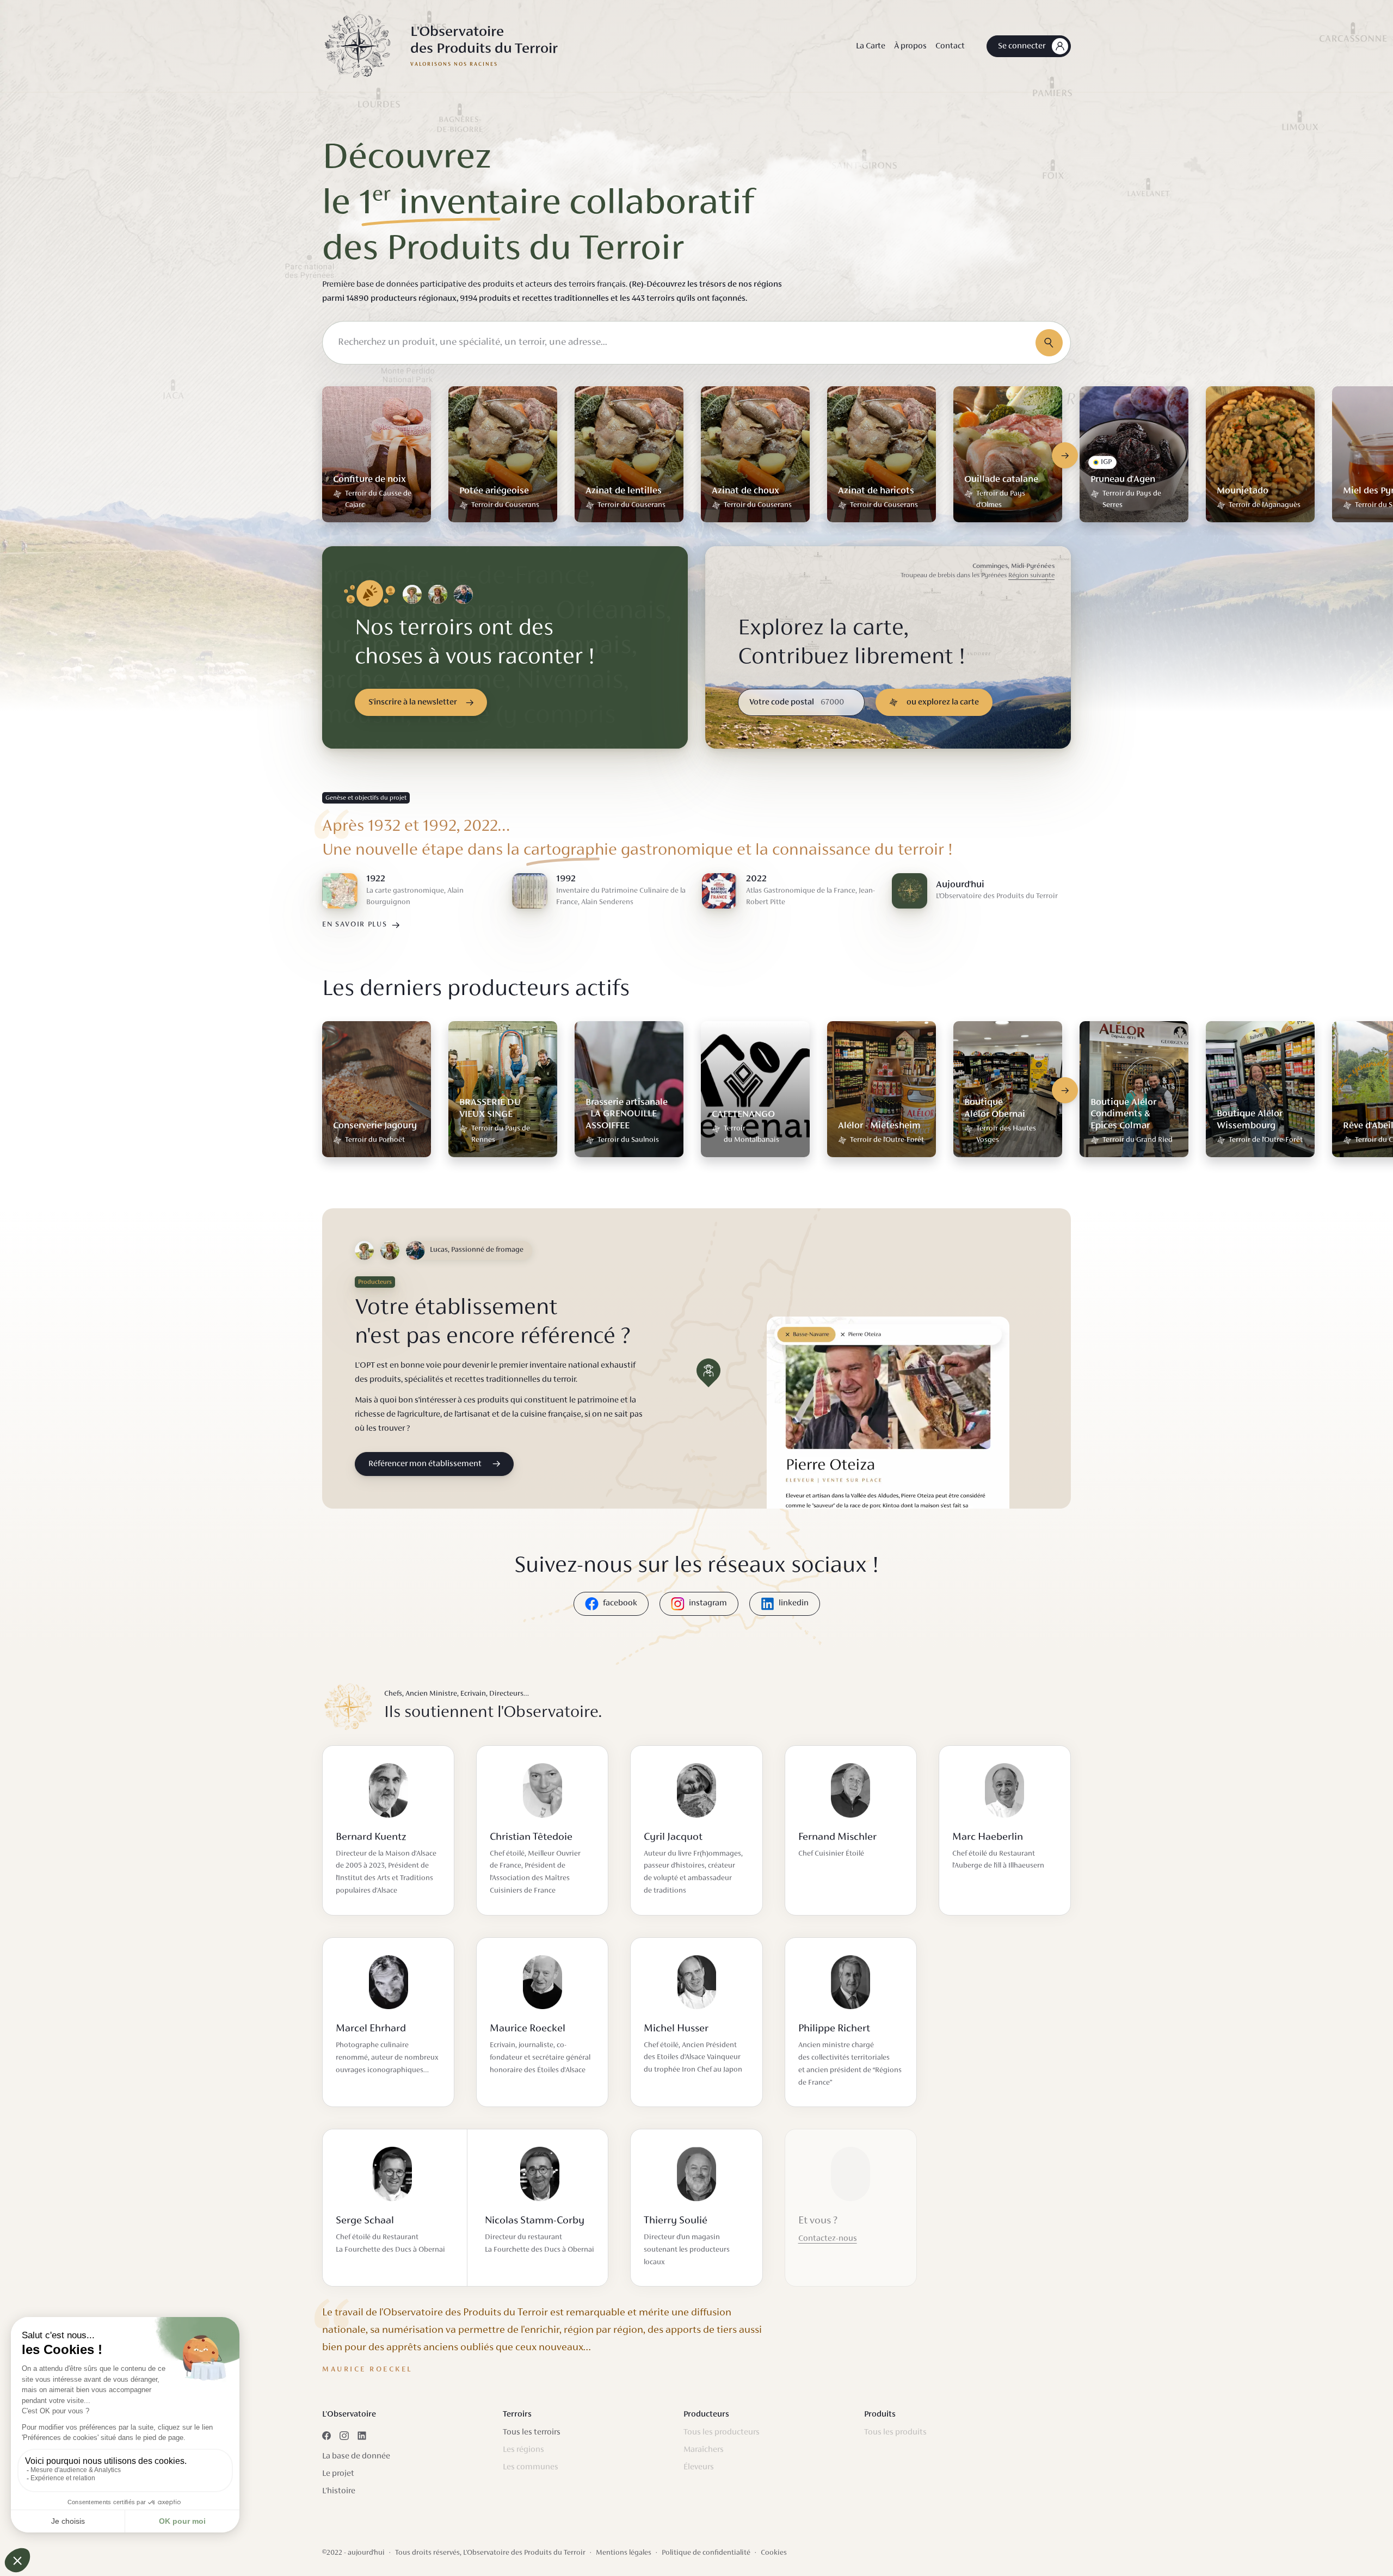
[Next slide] (1065, 455)
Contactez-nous (828, 2239)
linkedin (794, 1603)
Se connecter (1022, 46)
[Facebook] (326, 2436)
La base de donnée (356, 2456)
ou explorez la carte (943, 702)
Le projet (338, 2474)
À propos (910, 46)
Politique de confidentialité (706, 2553)
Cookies (774, 2553)
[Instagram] (344, 2436)
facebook (620, 1603)
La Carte (871, 46)
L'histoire (339, 2491)
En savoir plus (355, 925)
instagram (708, 1603)
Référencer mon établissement (425, 1464)
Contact (950, 46)
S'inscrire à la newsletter (413, 702)
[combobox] (696, 343)
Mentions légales (624, 2553)
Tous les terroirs (532, 2432)
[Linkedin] (362, 2436)
